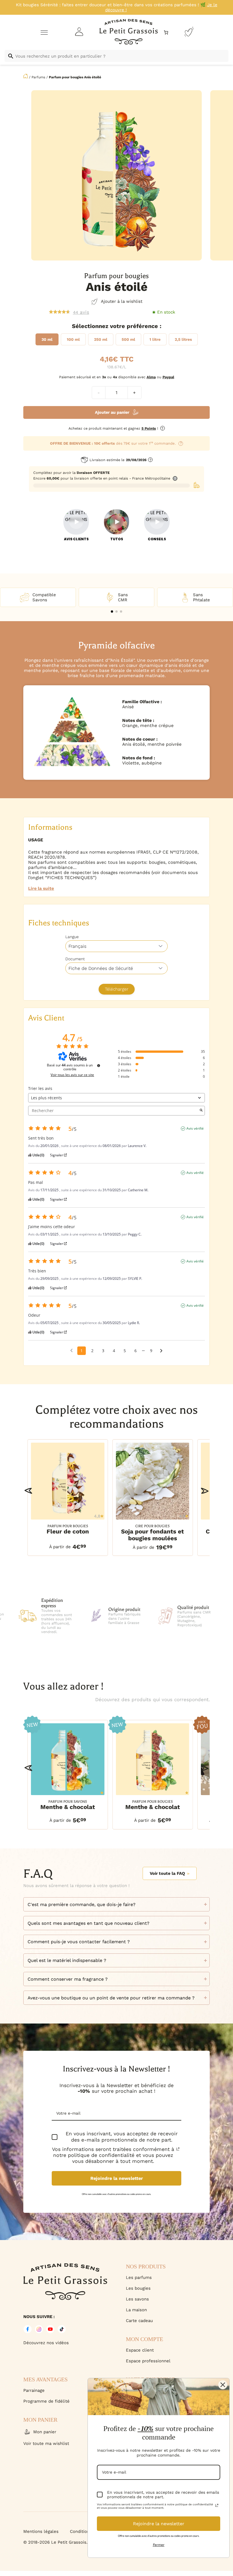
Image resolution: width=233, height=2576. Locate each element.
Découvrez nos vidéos (46, 2343)
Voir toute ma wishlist (46, 2443)
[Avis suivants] (161, 1351)
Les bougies (138, 2288)
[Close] (223, 2385)
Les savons (137, 2299)
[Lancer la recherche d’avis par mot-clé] (201, 1111)
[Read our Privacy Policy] (178, 2149)
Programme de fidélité (46, 2401)
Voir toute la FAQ (167, 1873)
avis (81, 312)
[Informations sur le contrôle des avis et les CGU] (99, 1066)
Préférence (142, 326)
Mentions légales (41, 2531)
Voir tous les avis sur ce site (72, 1075)
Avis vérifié (195, 1129)
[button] (112, 612)
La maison (136, 2310)
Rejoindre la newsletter (117, 2178)
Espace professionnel (148, 2361)
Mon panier (45, 2432)
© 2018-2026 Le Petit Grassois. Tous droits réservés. (78, 2542)
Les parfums (139, 2277)
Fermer (159, 2545)
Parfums (38, 77)
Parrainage (34, 2390)
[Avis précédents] (71, 1350)
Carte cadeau (139, 2321)
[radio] (47, 339)
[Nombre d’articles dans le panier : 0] (166, 32)
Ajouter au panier (112, 412)
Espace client (140, 2350)
